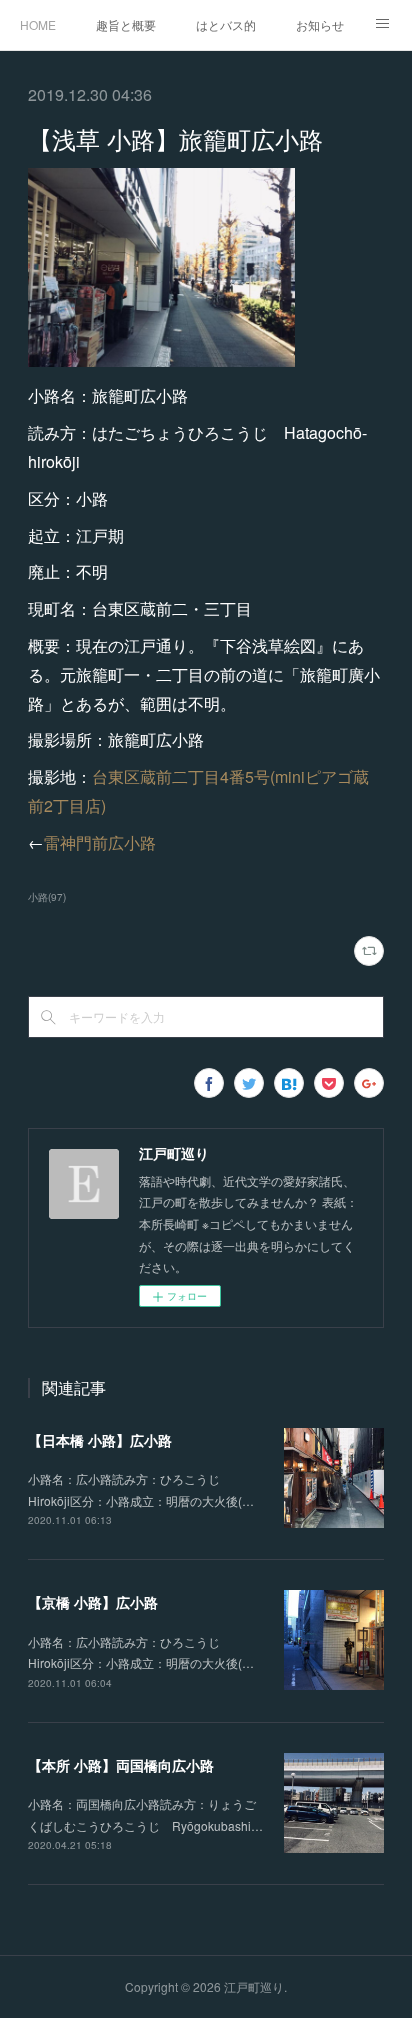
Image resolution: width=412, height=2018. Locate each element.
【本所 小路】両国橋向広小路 (121, 1765)
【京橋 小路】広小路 (93, 1602)
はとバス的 (226, 24)
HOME (38, 24)
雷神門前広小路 (100, 842)
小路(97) (47, 897)
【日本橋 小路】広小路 (100, 1440)
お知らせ (320, 24)
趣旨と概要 (126, 24)
